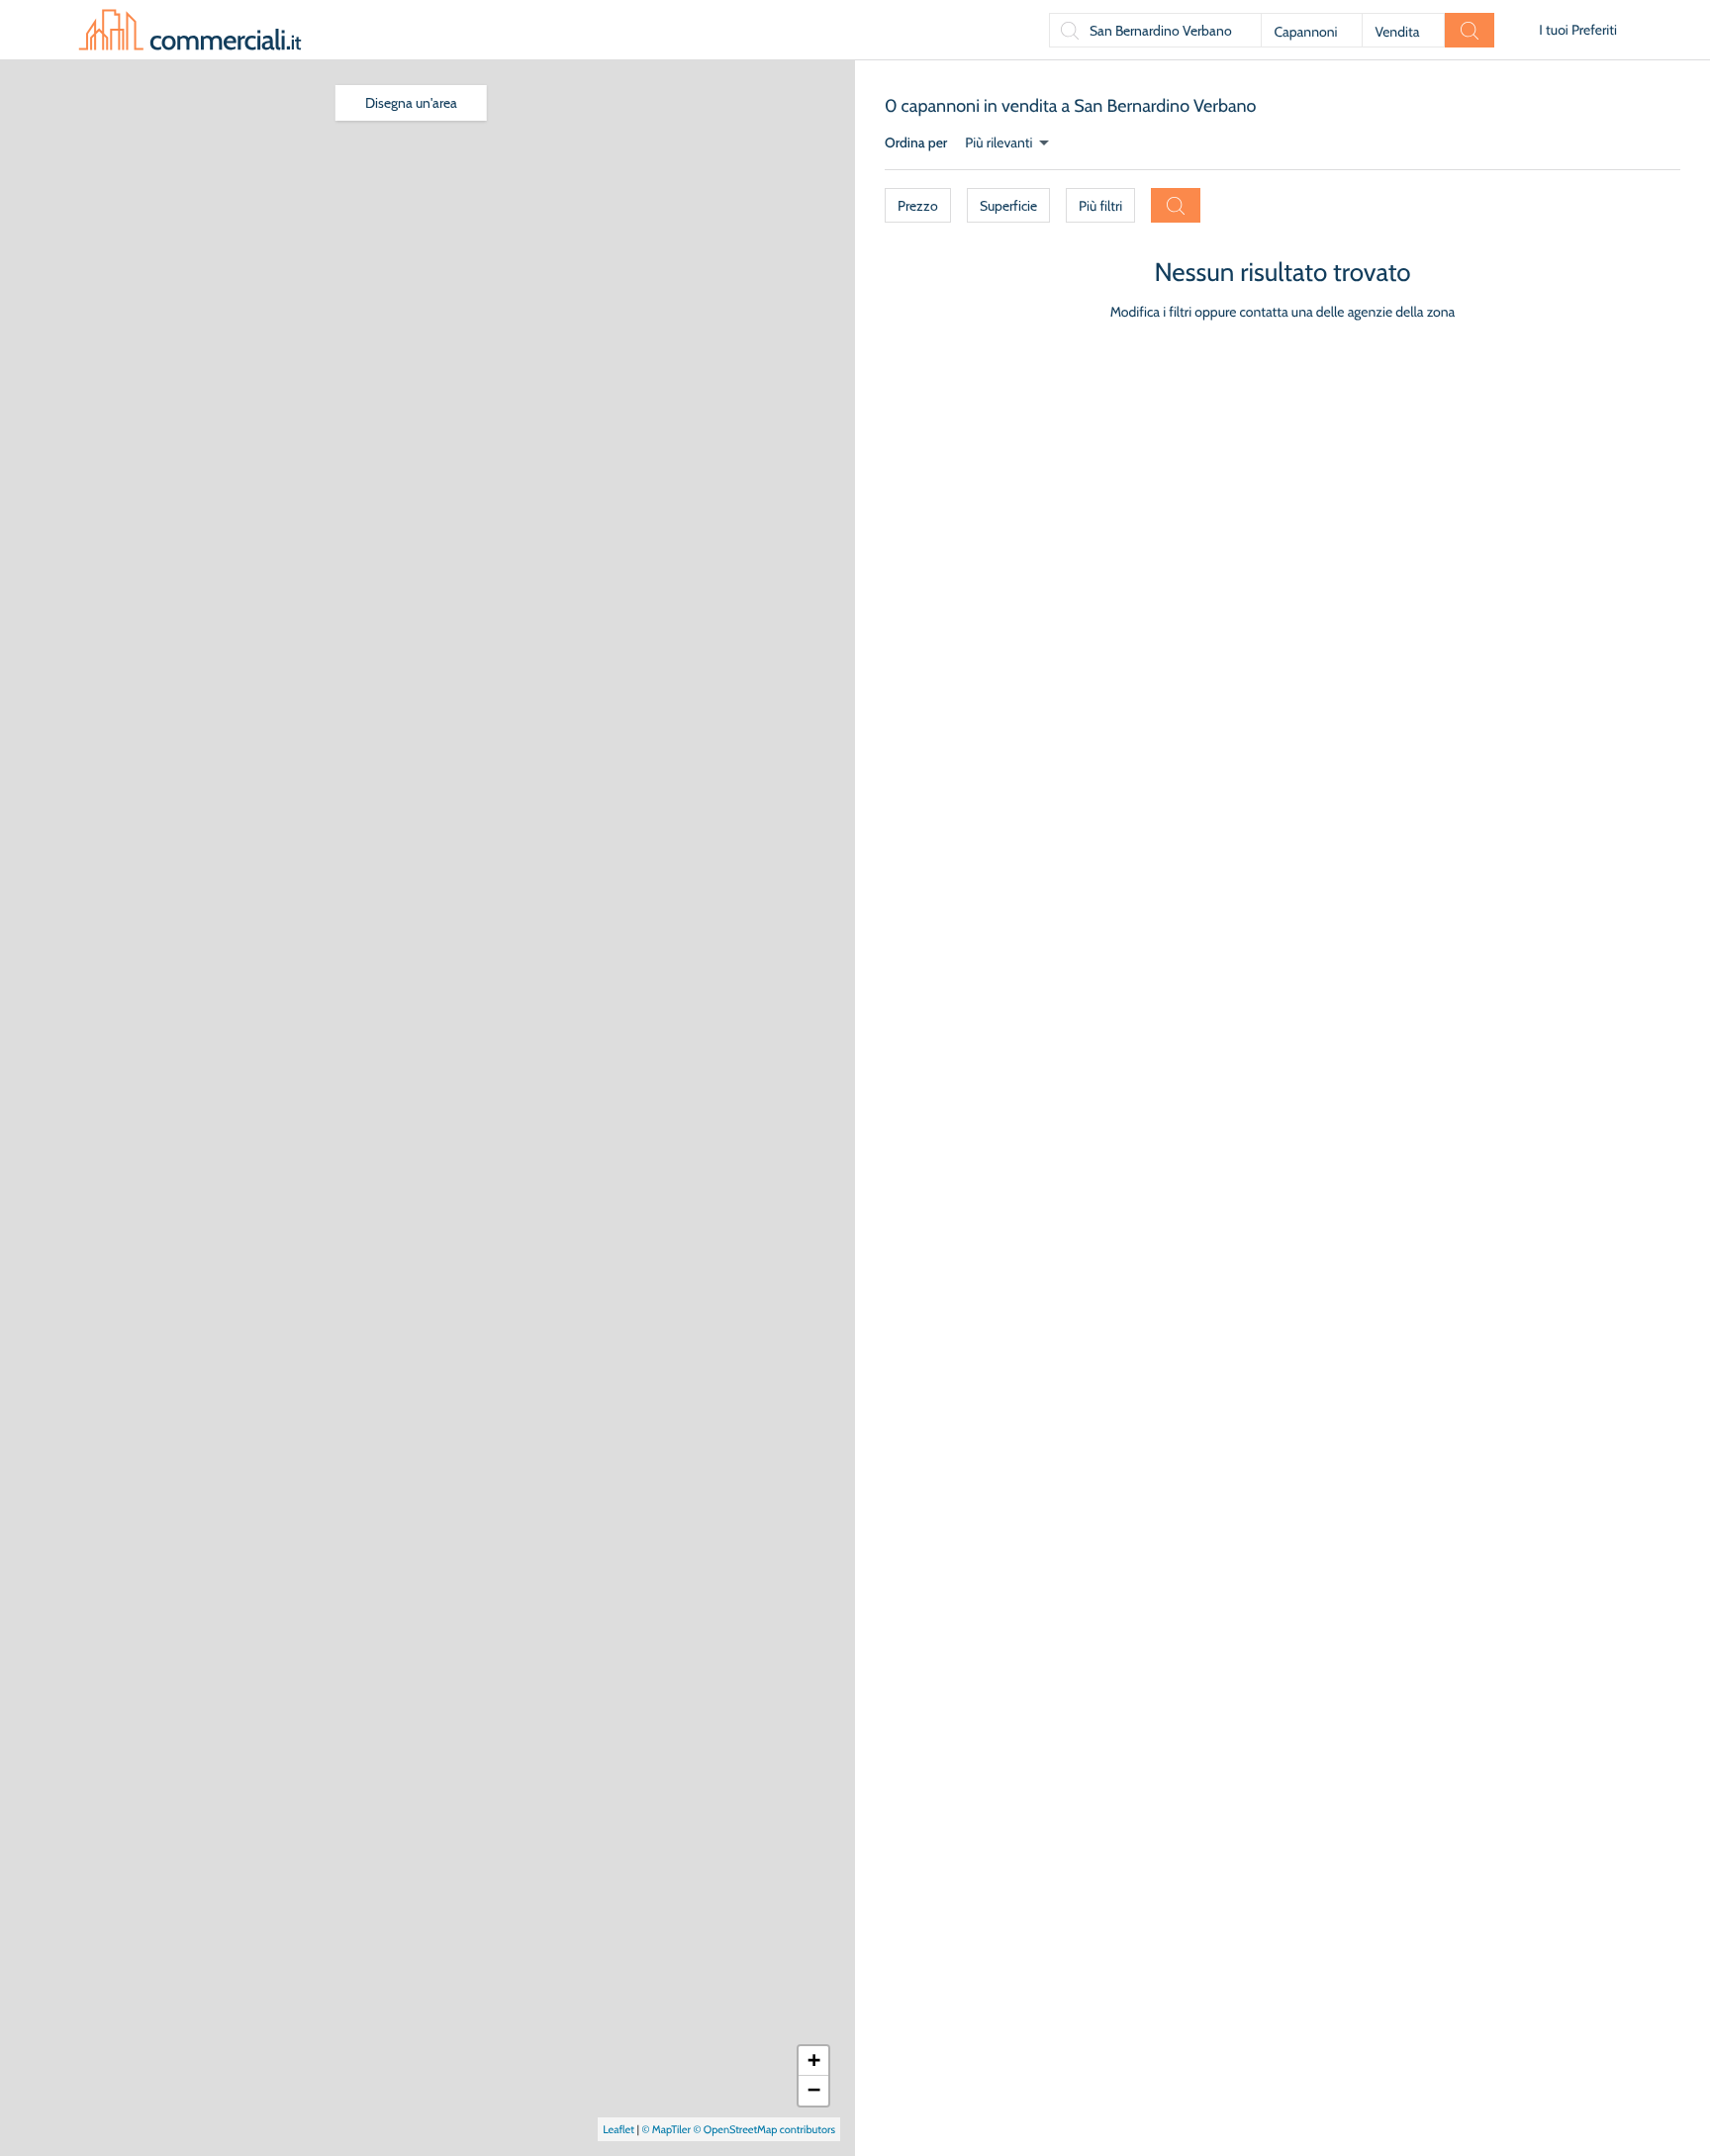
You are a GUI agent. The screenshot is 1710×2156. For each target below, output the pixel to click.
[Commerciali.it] (190, 30)
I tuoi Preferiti (1578, 30)
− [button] (814, 2090)
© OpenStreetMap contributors (764, 2129)
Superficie (1008, 206)
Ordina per (916, 142)
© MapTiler (666, 2129)
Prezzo (918, 206)
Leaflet (618, 2129)
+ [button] (814, 2061)
